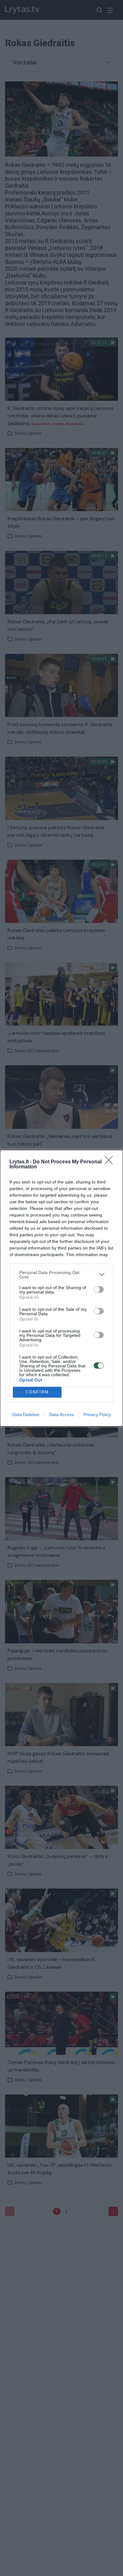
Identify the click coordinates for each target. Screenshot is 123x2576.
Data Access (61, 1415)
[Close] (111, 1162)
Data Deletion (26, 1415)
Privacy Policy (97, 1415)
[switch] (99, 1289)
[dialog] (61, 1288)
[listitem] (61, 1275)
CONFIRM (37, 1392)
